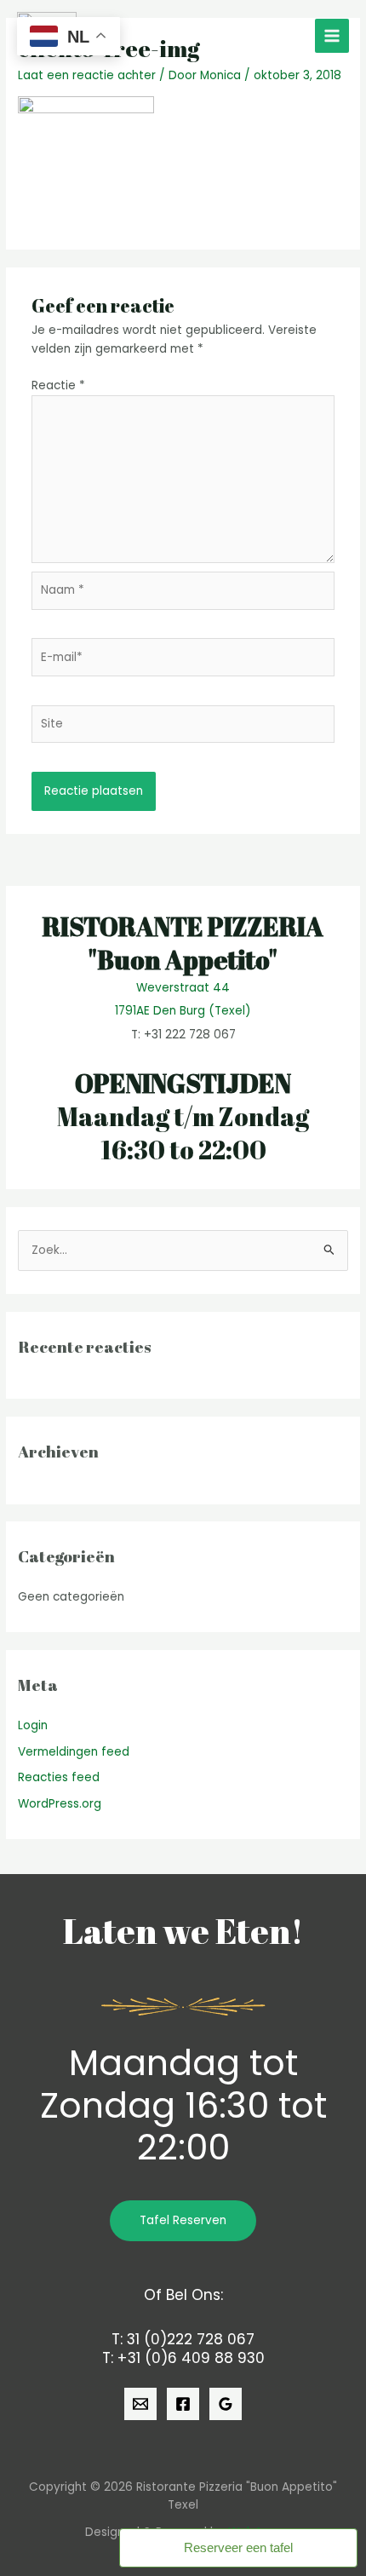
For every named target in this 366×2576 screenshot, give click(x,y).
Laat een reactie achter (87, 75)
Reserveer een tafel (238, 2547)
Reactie (58, 385)
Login (33, 1725)
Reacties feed (59, 1777)
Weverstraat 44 (183, 988)
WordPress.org (60, 1804)
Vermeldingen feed (74, 1752)
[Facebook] (183, 2404)
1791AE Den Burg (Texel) (183, 1011)
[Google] (226, 2404)
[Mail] (140, 2404)
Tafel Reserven (183, 2220)
